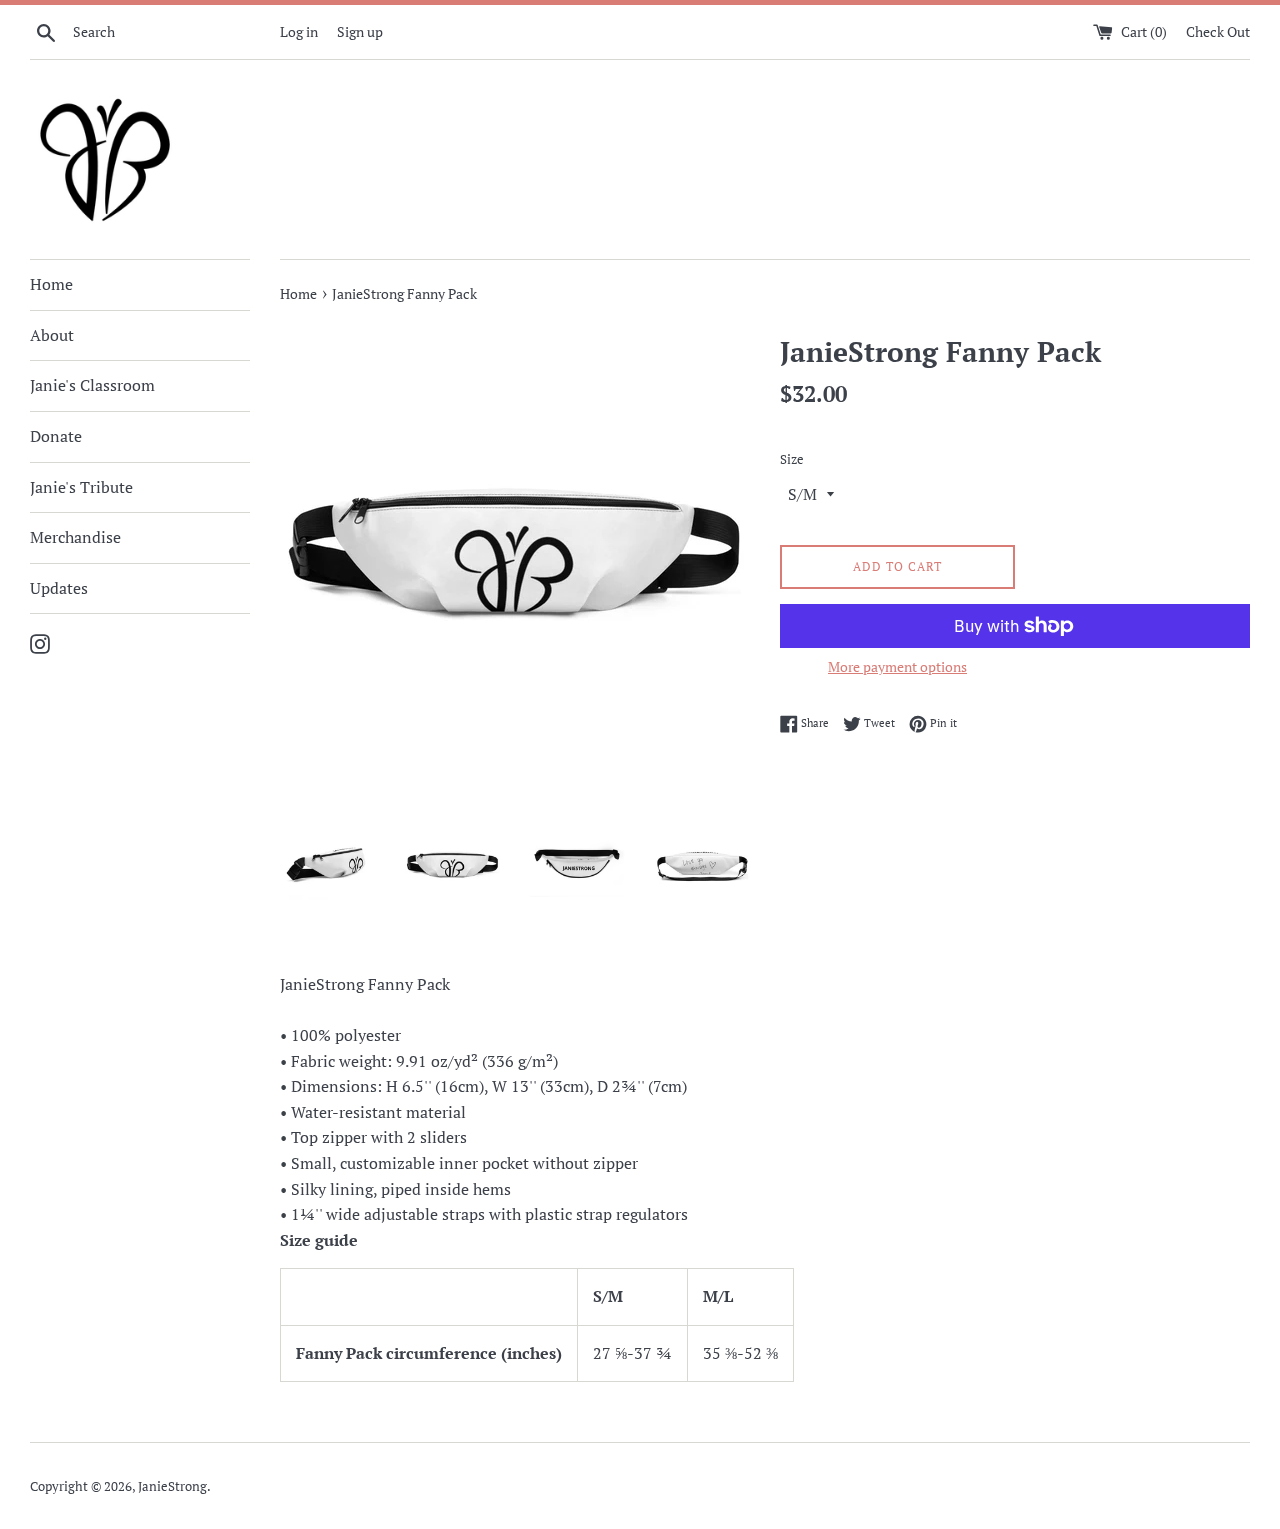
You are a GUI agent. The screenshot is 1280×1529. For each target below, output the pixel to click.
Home (51, 284)
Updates (59, 588)
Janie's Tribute (81, 487)
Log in (299, 31)
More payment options (897, 666)
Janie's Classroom (92, 385)
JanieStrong (172, 1486)
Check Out (1218, 31)
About (52, 335)
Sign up (360, 31)
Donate (56, 436)
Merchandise (75, 537)
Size (792, 459)
